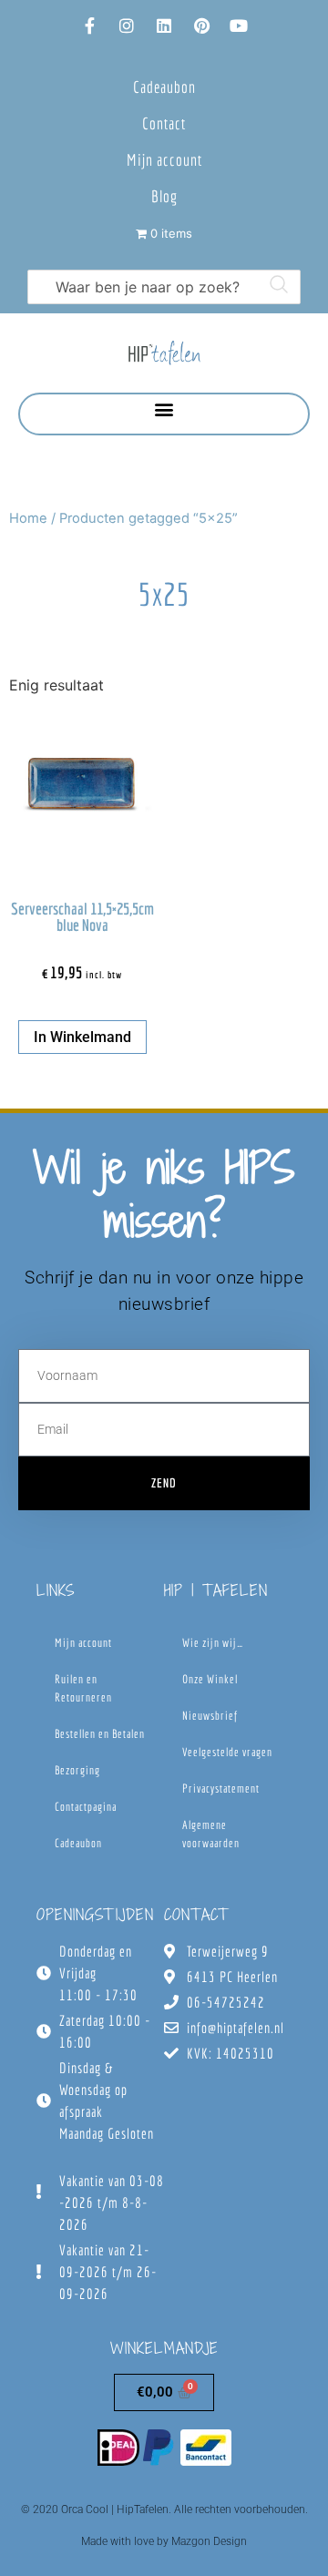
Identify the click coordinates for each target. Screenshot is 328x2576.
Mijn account (164, 160)
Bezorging (77, 1770)
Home (28, 518)
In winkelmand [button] (82, 1037)
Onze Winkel (210, 1679)
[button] (164, 409)
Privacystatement (221, 1789)
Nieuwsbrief (210, 1716)
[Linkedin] (164, 26)
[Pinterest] (201, 26)
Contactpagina (86, 1807)
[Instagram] (127, 26)
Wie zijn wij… (213, 1643)
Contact (164, 123)
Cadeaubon (164, 87)
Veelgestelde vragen (227, 1752)
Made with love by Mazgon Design (164, 2541)
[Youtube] (239, 26)
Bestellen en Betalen (100, 1734)
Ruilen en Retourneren (83, 1688)
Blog (164, 196)
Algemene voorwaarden (211, 1834)
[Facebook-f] (89, 26)
